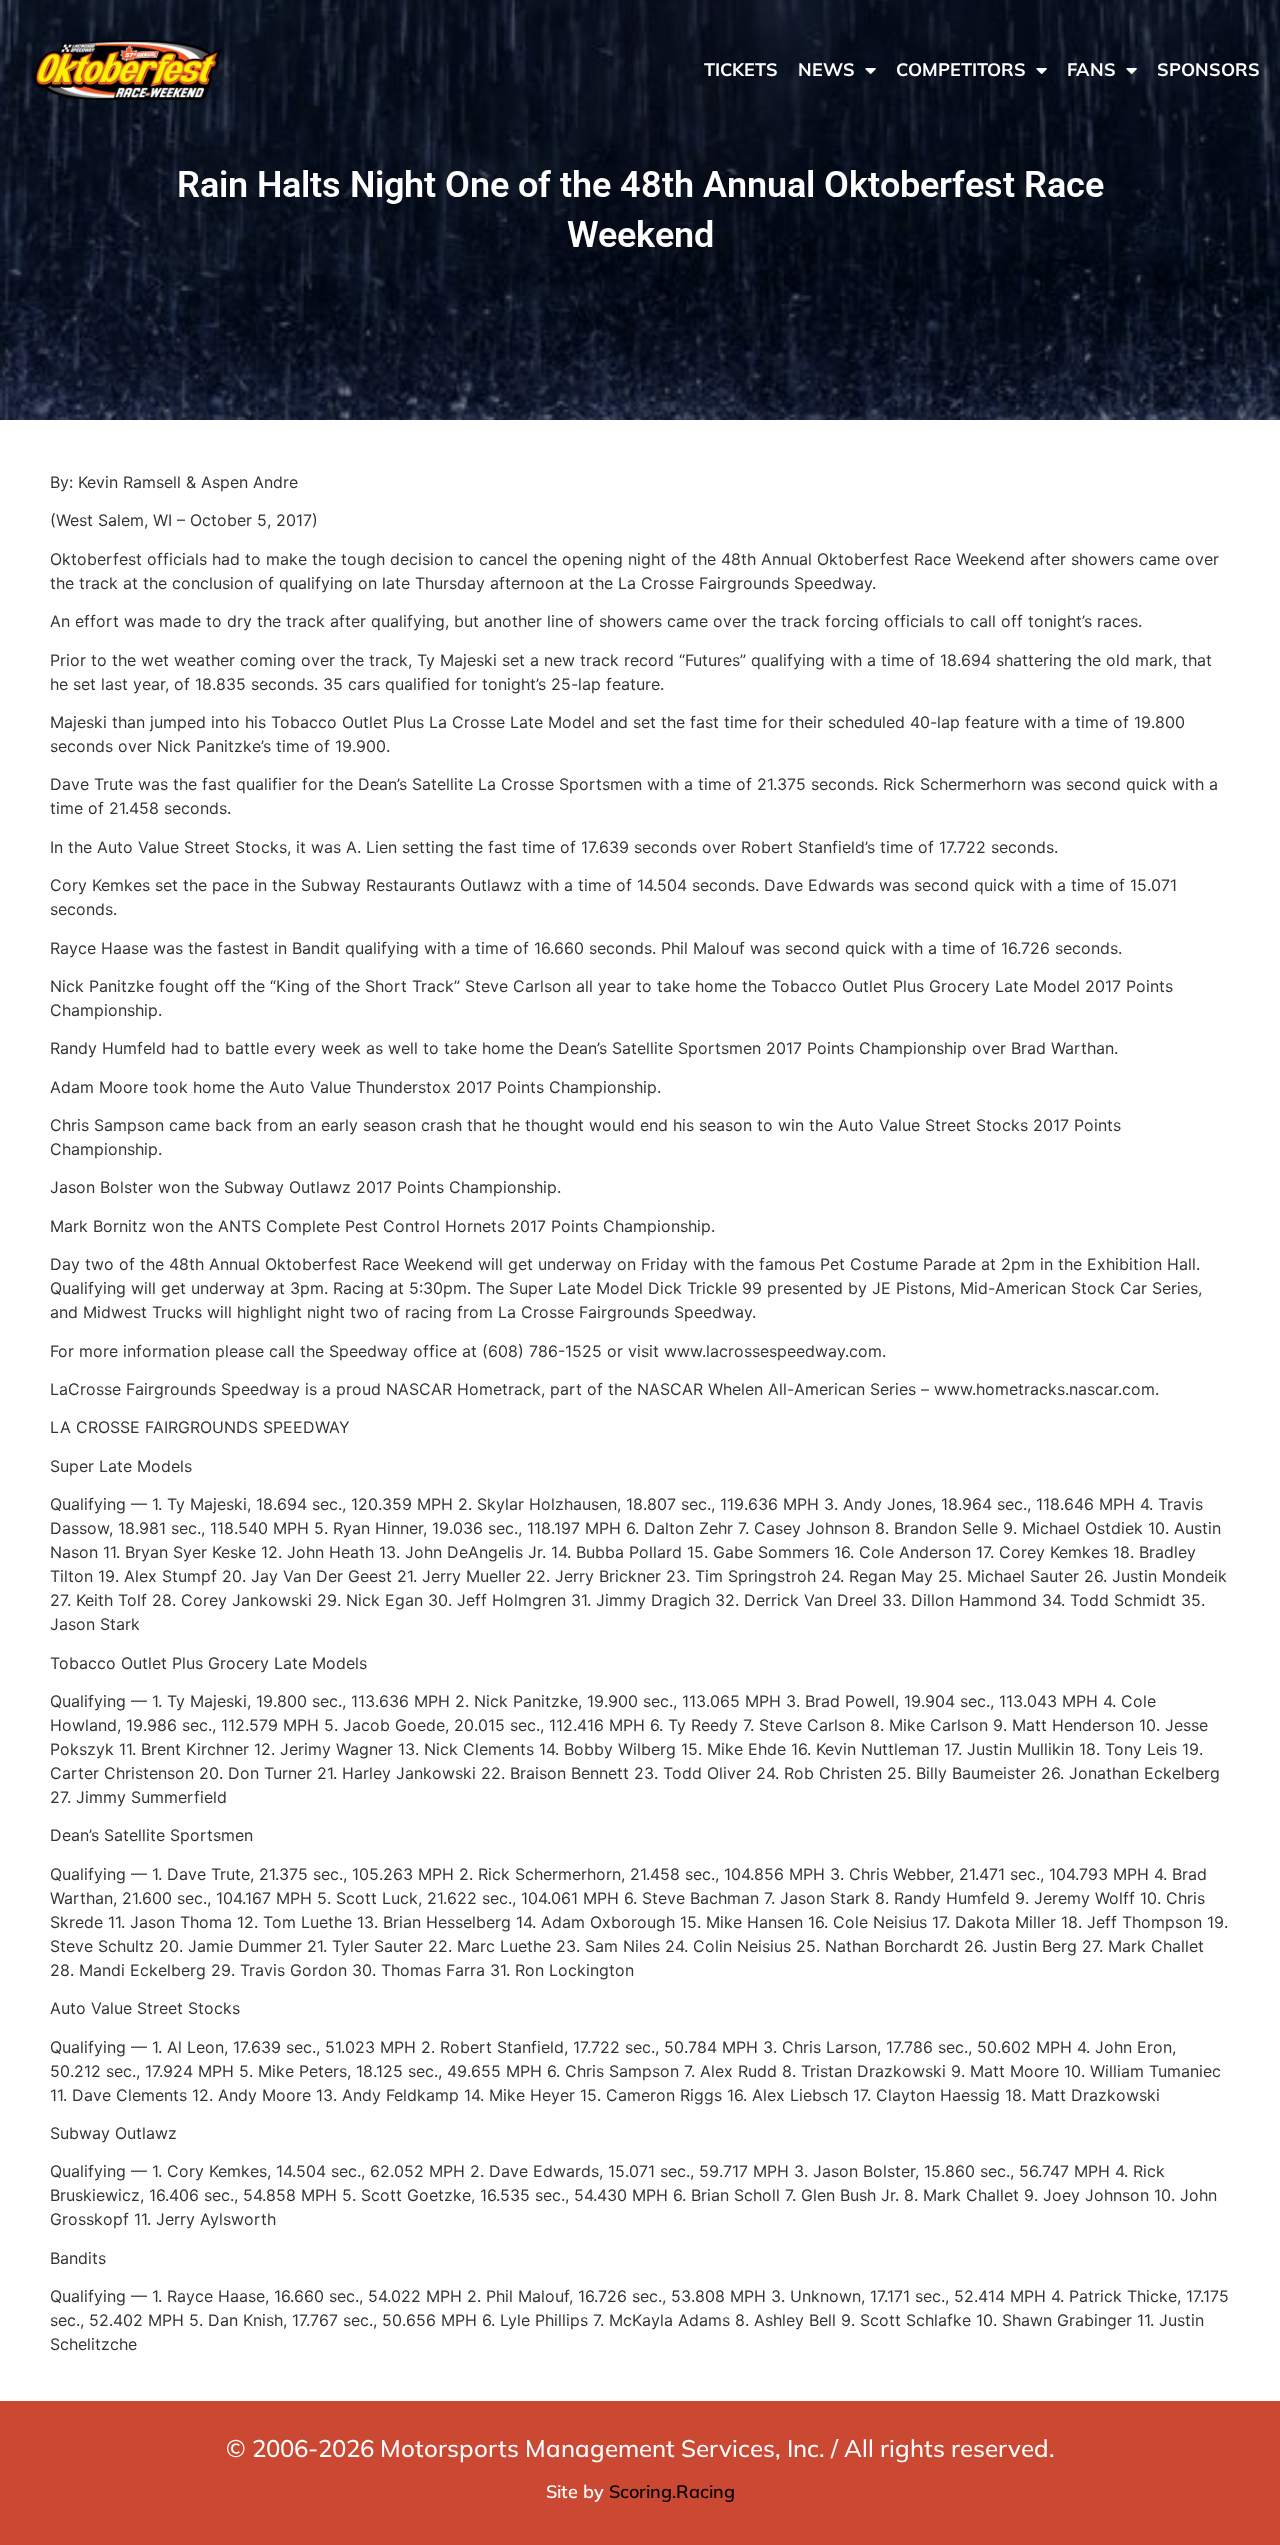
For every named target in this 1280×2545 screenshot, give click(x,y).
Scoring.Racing (672, 2491)
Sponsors (1208, 69)
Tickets (741, 69)
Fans (1091, 69)
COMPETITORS (961, 69)
